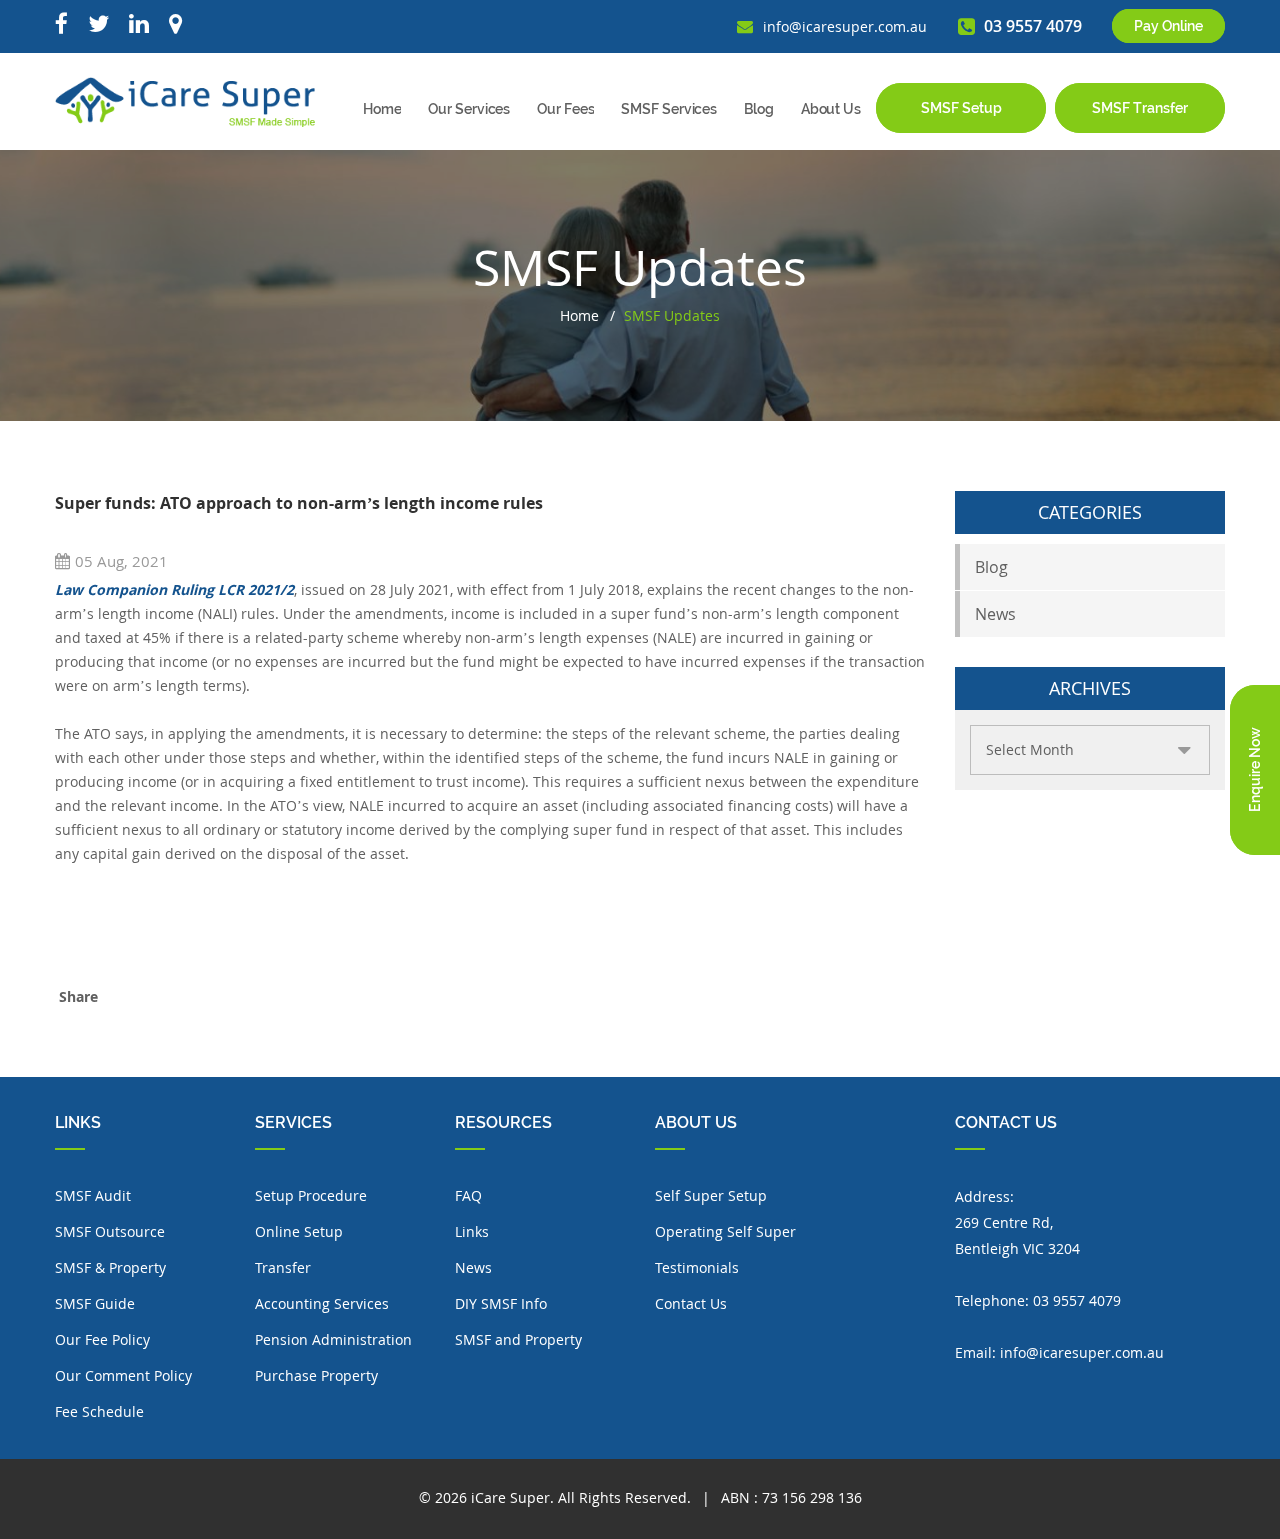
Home (382, 109)
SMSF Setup (961, 108)
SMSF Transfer (1140, 108)
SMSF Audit (93, 1195)
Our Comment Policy (123, 1375)
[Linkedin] (139, 25)
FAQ (468, 1195)
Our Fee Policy (102, 1339)
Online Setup (299, 1231)
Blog (759, 109)
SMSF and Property (518, 1339)
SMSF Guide (95, 1303)
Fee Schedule (99, 1411)
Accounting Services (322, 1303)
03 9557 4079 (1077, 1300)
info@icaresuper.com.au (1082, 1352)
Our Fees (565, 109)
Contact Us (691, 1303)
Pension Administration (333, 1339)
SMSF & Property (110, 1267)
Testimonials (697, 1267)
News (995, 614)
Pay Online (1168, 26)
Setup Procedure (311, 1195)
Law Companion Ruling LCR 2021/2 (174, 589)
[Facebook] (61, 25)
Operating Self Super (725, 1231)
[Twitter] (98, 25)
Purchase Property (316, 1375)
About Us (831, 109)
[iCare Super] (185, 100)
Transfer (283, 1267)
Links (472, 1231)
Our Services (469, 109)
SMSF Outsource (110, 1231)
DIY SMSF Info (501, 1303)
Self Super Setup (711, 1195)
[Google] (175, 25)
